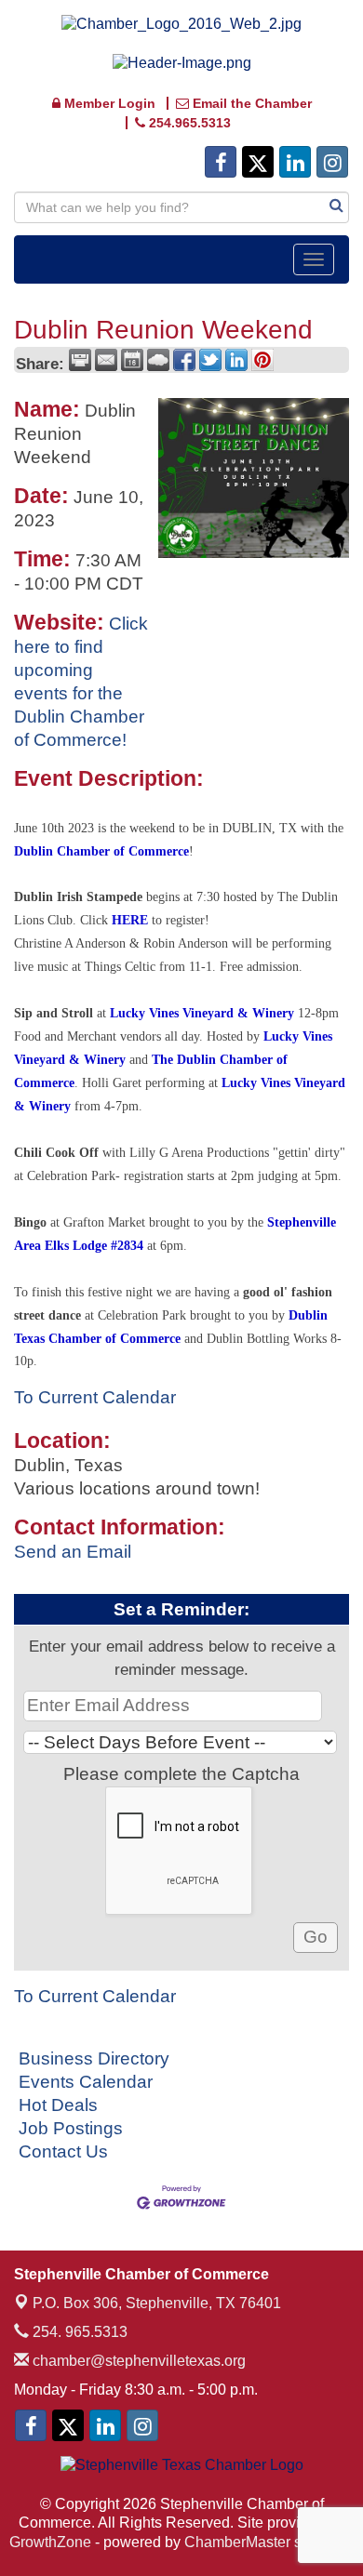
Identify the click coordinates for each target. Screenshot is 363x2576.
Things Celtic (120, 967)
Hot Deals (58, 2105)
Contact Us (63, 2151)
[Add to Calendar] (132, 360)
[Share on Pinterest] (262, 360)
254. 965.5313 (78, 2332)
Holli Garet (112, 1083)
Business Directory (94, 2058)
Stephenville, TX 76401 (157, 2303)
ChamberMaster (237, 2542)
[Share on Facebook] (184, 360)
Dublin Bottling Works (267, 1339)
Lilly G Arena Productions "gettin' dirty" (237, 1153)
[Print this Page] (80, 360)
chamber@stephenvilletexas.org (137, 2361)
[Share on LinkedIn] (236, 360)
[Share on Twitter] (210, 360)
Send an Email (73, 1552)
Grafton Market (104, 1222)
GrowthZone (50, 2542)
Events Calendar (86, 2082)
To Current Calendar (95, 1397)
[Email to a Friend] (106, 360)
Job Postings (71, 2128)
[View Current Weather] (158, 360)
